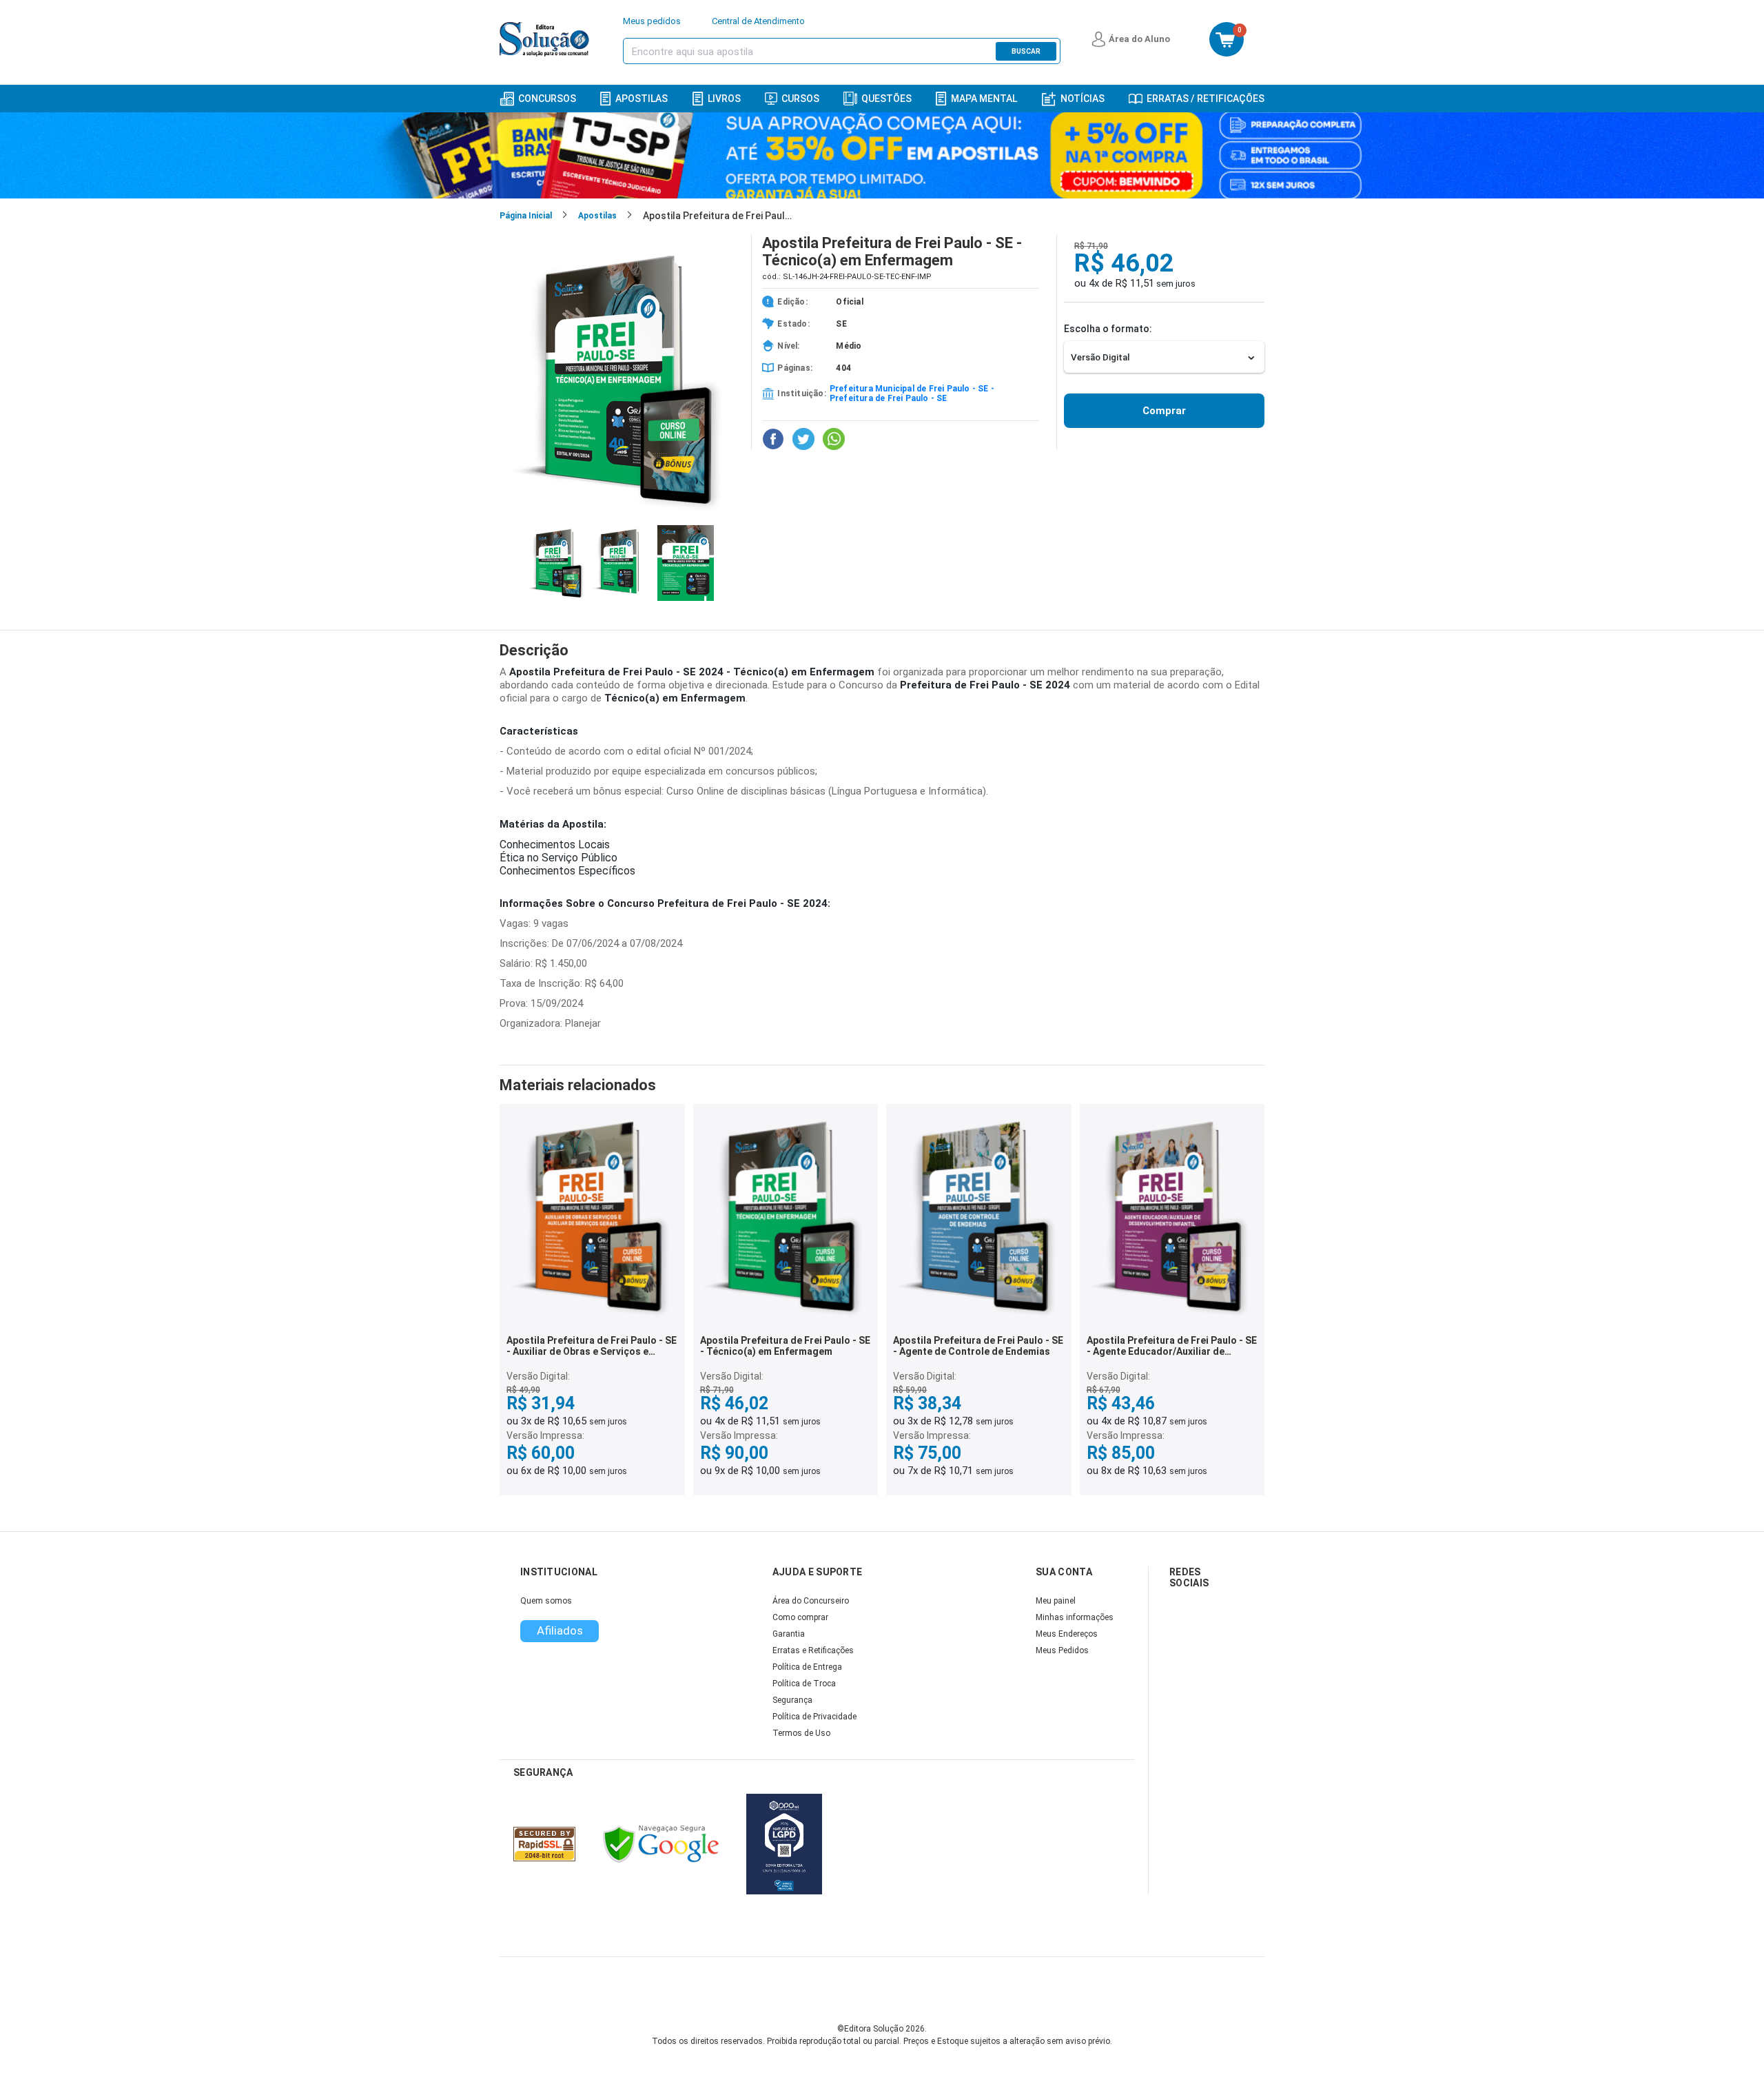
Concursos (547, 99)
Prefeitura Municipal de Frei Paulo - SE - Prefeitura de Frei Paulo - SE (912, 393)
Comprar (1164, 411)
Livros (724, 99)
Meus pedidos (652, 21)
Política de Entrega (807, 1667)
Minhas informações (1075, 1617)
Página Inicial (526, 216)
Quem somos (546, 1601)
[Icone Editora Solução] (546, 39)
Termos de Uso (801, 1733)
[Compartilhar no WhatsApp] (834, 439)
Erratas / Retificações (1206, 99)
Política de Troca (804, 1684)
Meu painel (1056, 1601)
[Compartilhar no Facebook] (773, 439)
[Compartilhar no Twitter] (803, 439)
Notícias (1083, 99)
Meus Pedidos (1062, 1650)
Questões (886, 99)
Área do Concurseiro (811, 1601)
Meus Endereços (1067, 1634)
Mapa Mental (984, 99)
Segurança (792, 1700)
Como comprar (800, 1617)
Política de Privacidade (814, 1717)
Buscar (1026, 51)
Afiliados (560, 1630)
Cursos (800, 99)
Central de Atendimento (758, 21)
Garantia (789, 1634)
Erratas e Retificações (813, 1650)
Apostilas (642, 99)
